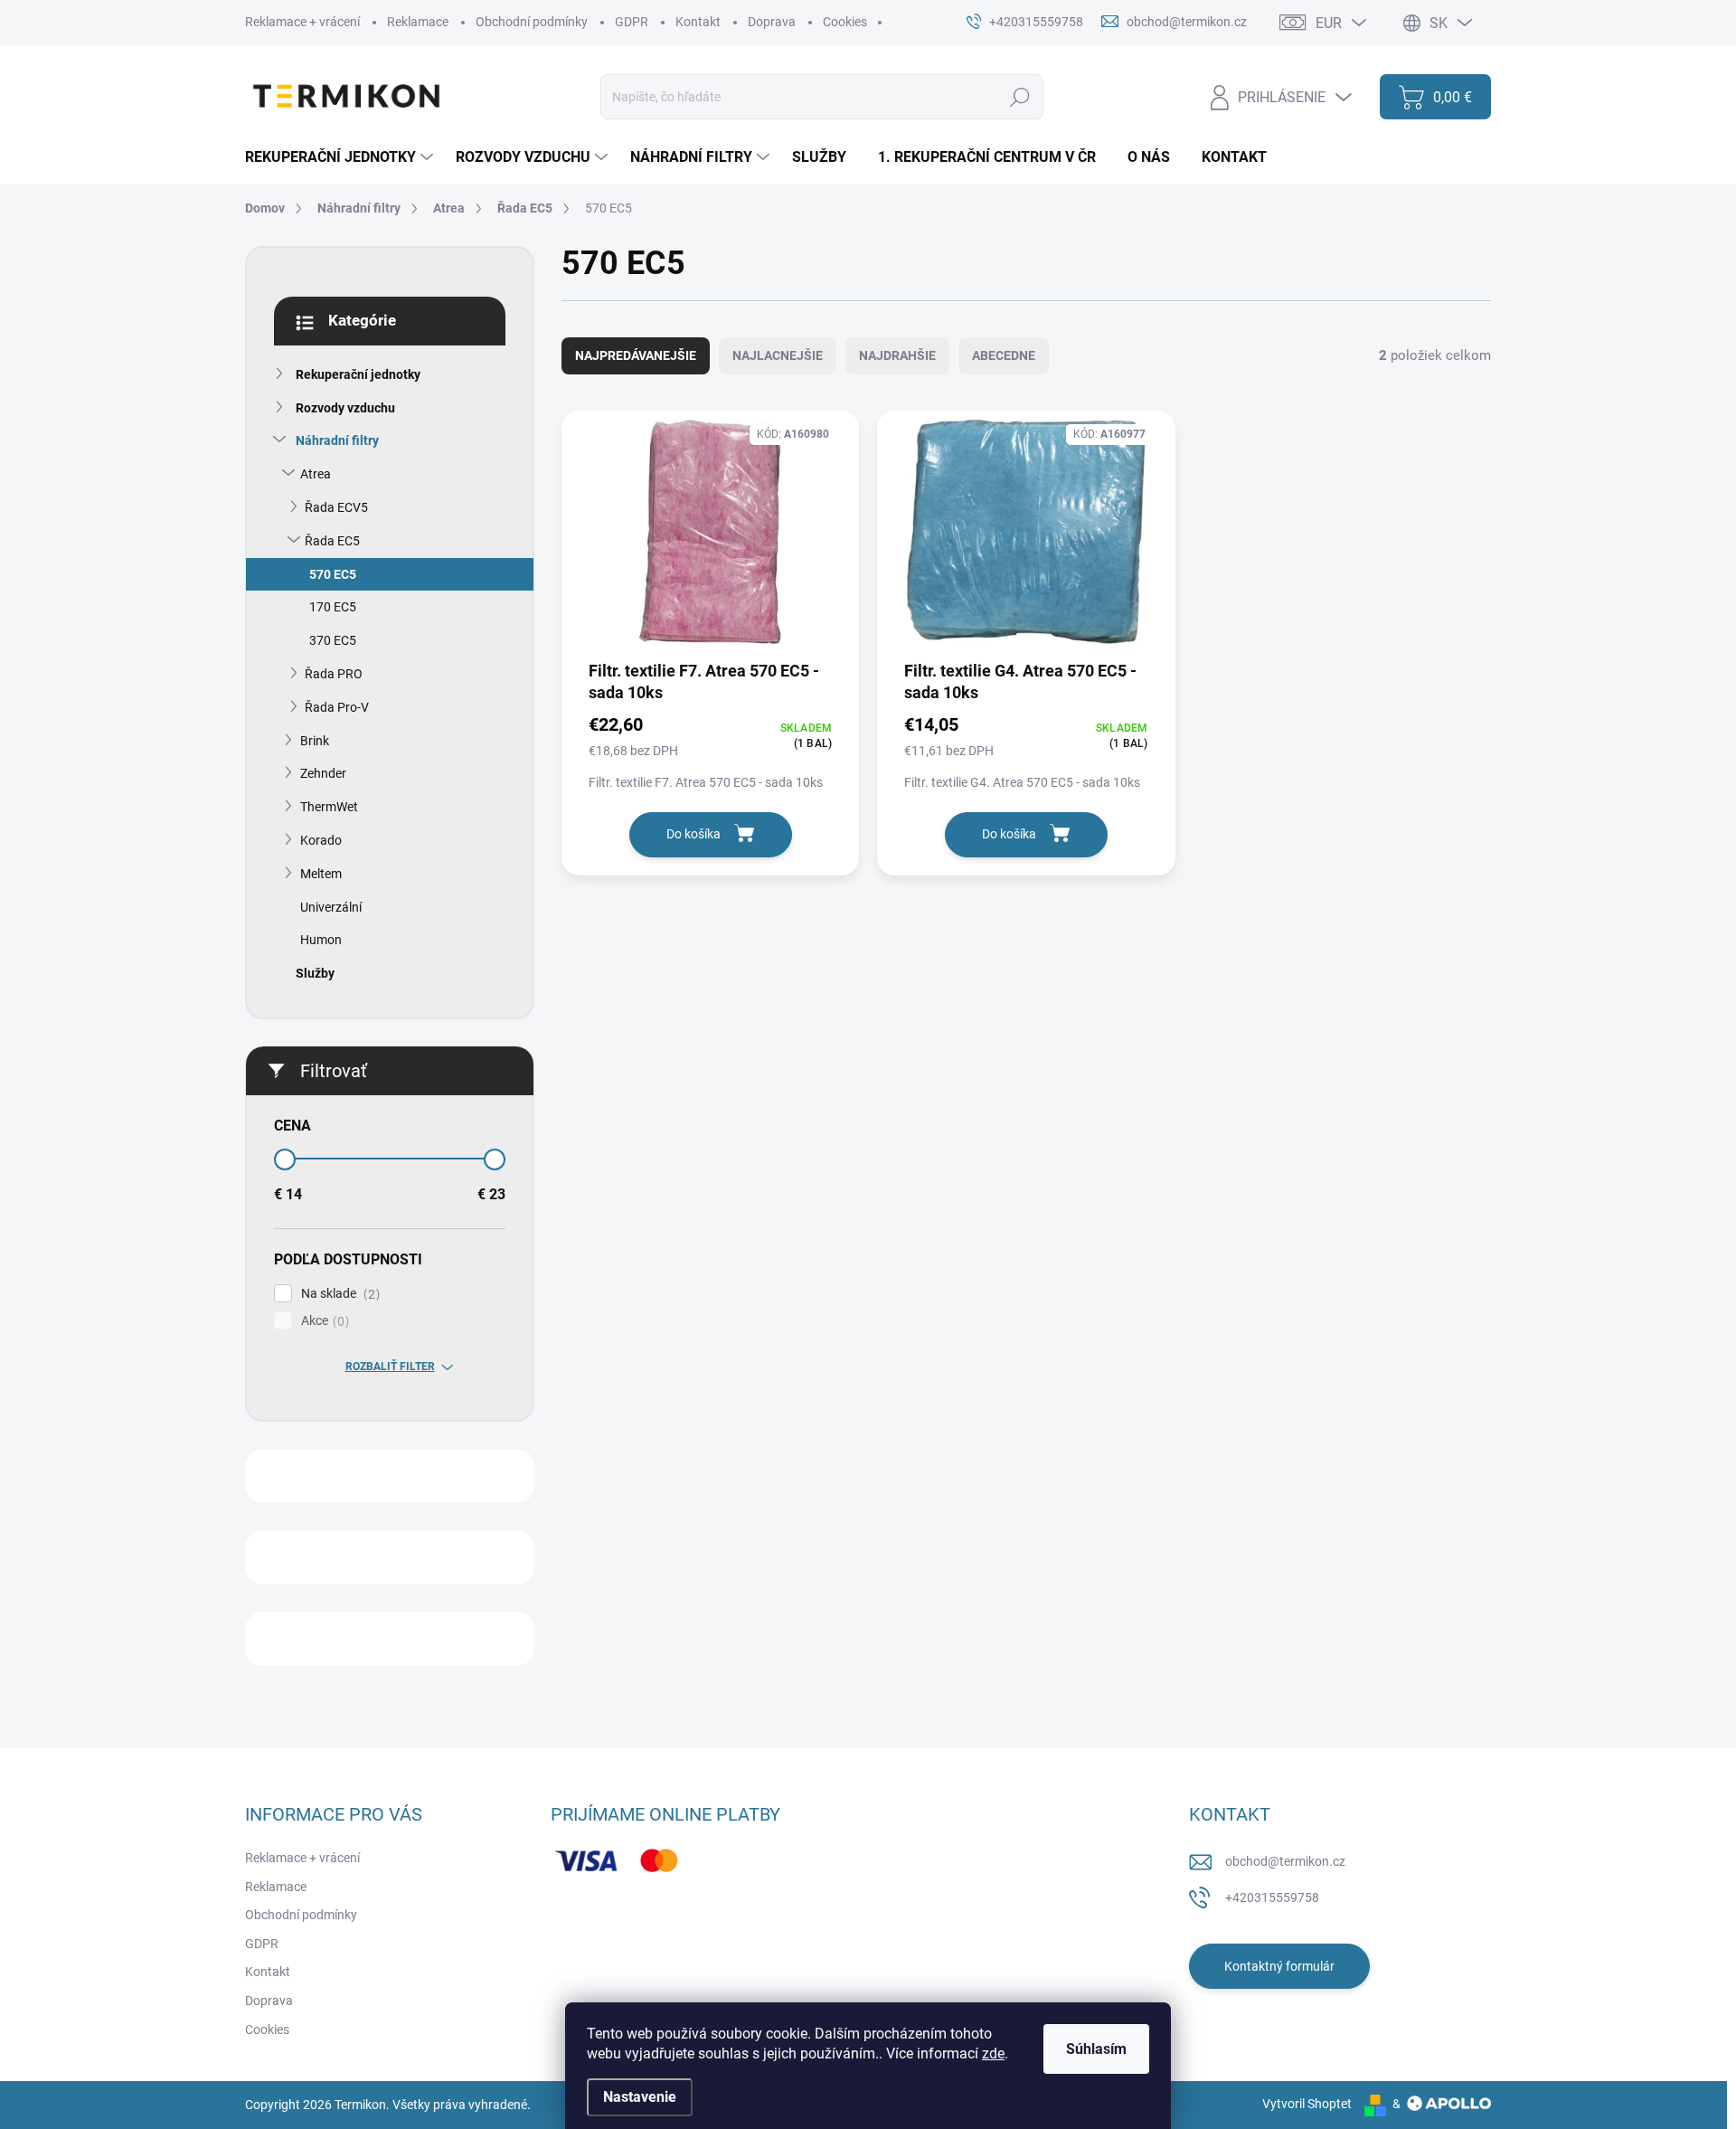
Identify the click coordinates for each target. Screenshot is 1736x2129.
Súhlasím (1096, 2049)
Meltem (321, 874)
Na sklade (338, 1294)
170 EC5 (333, 607)
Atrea (316, 474)
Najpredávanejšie (636, 355)
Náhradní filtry (337, 440)
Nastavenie (640, 2097)
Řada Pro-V (337, 707)
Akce (323, 1321)
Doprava (772, 22)
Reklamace (418, 22)
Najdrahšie (897, 355)
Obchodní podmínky (532, 22)
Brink (315, 741)
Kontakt (698, 22)
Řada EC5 (332, 541)
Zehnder (323, 773)
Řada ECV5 (336, 507)
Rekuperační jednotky (358, 374)
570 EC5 (333, 574)
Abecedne (1004, 355)
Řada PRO (334, 674)
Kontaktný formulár (1279, 1966)
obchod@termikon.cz (1285, 1861)
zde (993, 2053)
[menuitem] (341, 157)
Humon (321, 940)
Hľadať (1019, 97)
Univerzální (331, 907)
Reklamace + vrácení (302, 22)
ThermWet (329, 807)
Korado (321, 840)
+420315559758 (1272, 1897)
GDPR (632, 22)
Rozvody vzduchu (345, 408)
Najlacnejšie (778, 355)
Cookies (845, 22)
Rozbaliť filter (390, 1367)
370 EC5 (333, 640)
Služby (315, 973)
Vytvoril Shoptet (1307, 2104)
